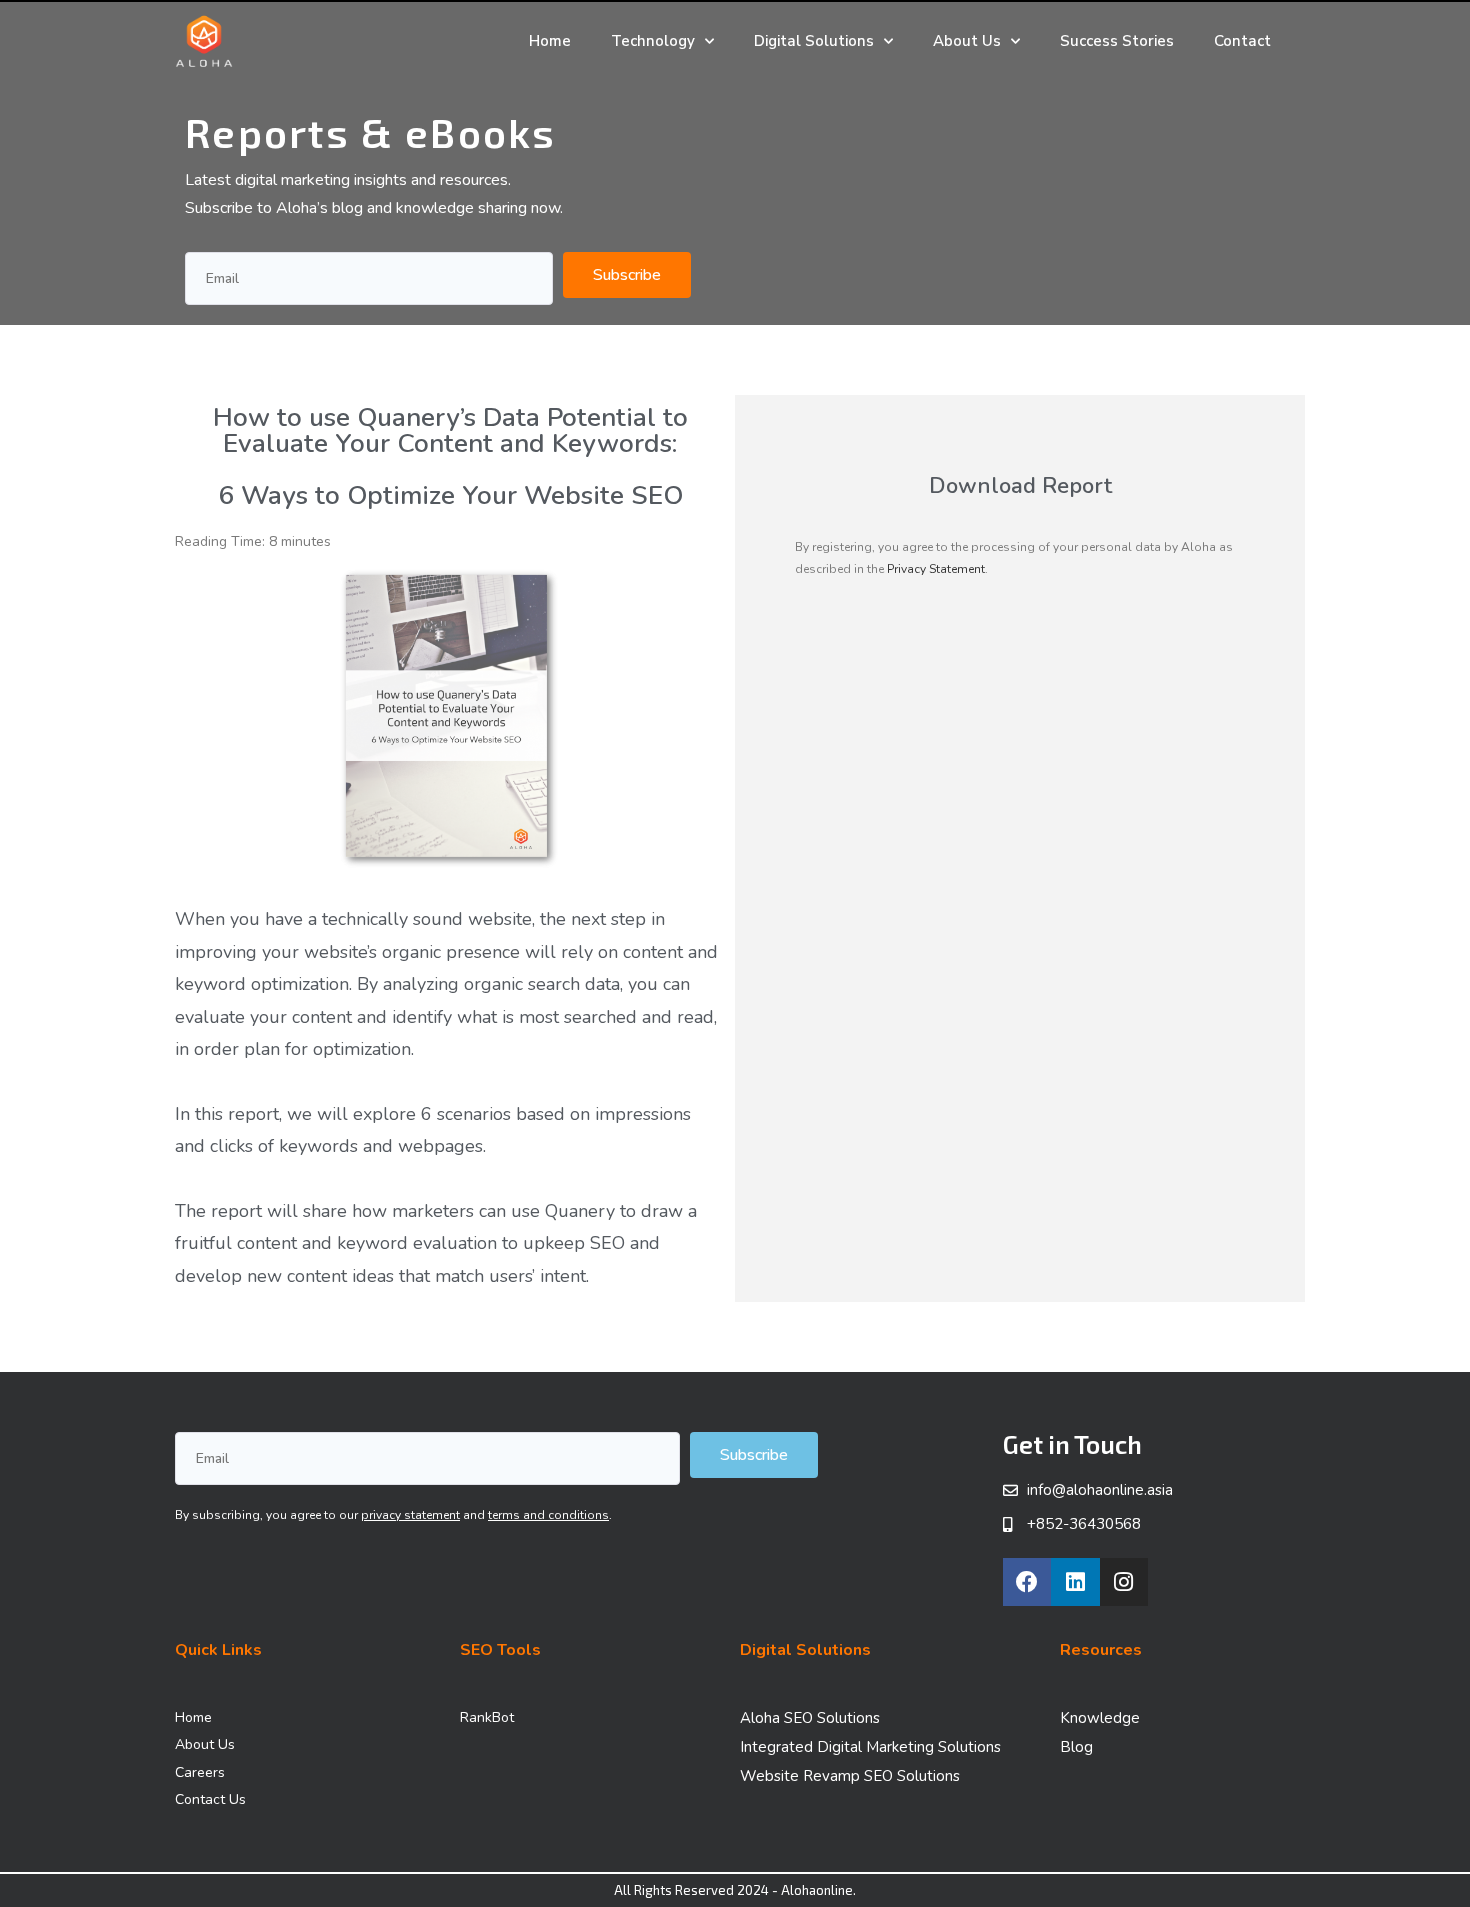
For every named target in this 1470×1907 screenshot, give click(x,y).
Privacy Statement (936, 569)
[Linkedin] (1075, 1582)
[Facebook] (1027, 1582)
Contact (1242, 41)
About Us (967, 41)
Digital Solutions (814, 41)
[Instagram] (1124, 1582)
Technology (653, 41)
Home (550, 41)
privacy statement (410, 1515)
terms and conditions (548, 1515)
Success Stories (1117, 41)
